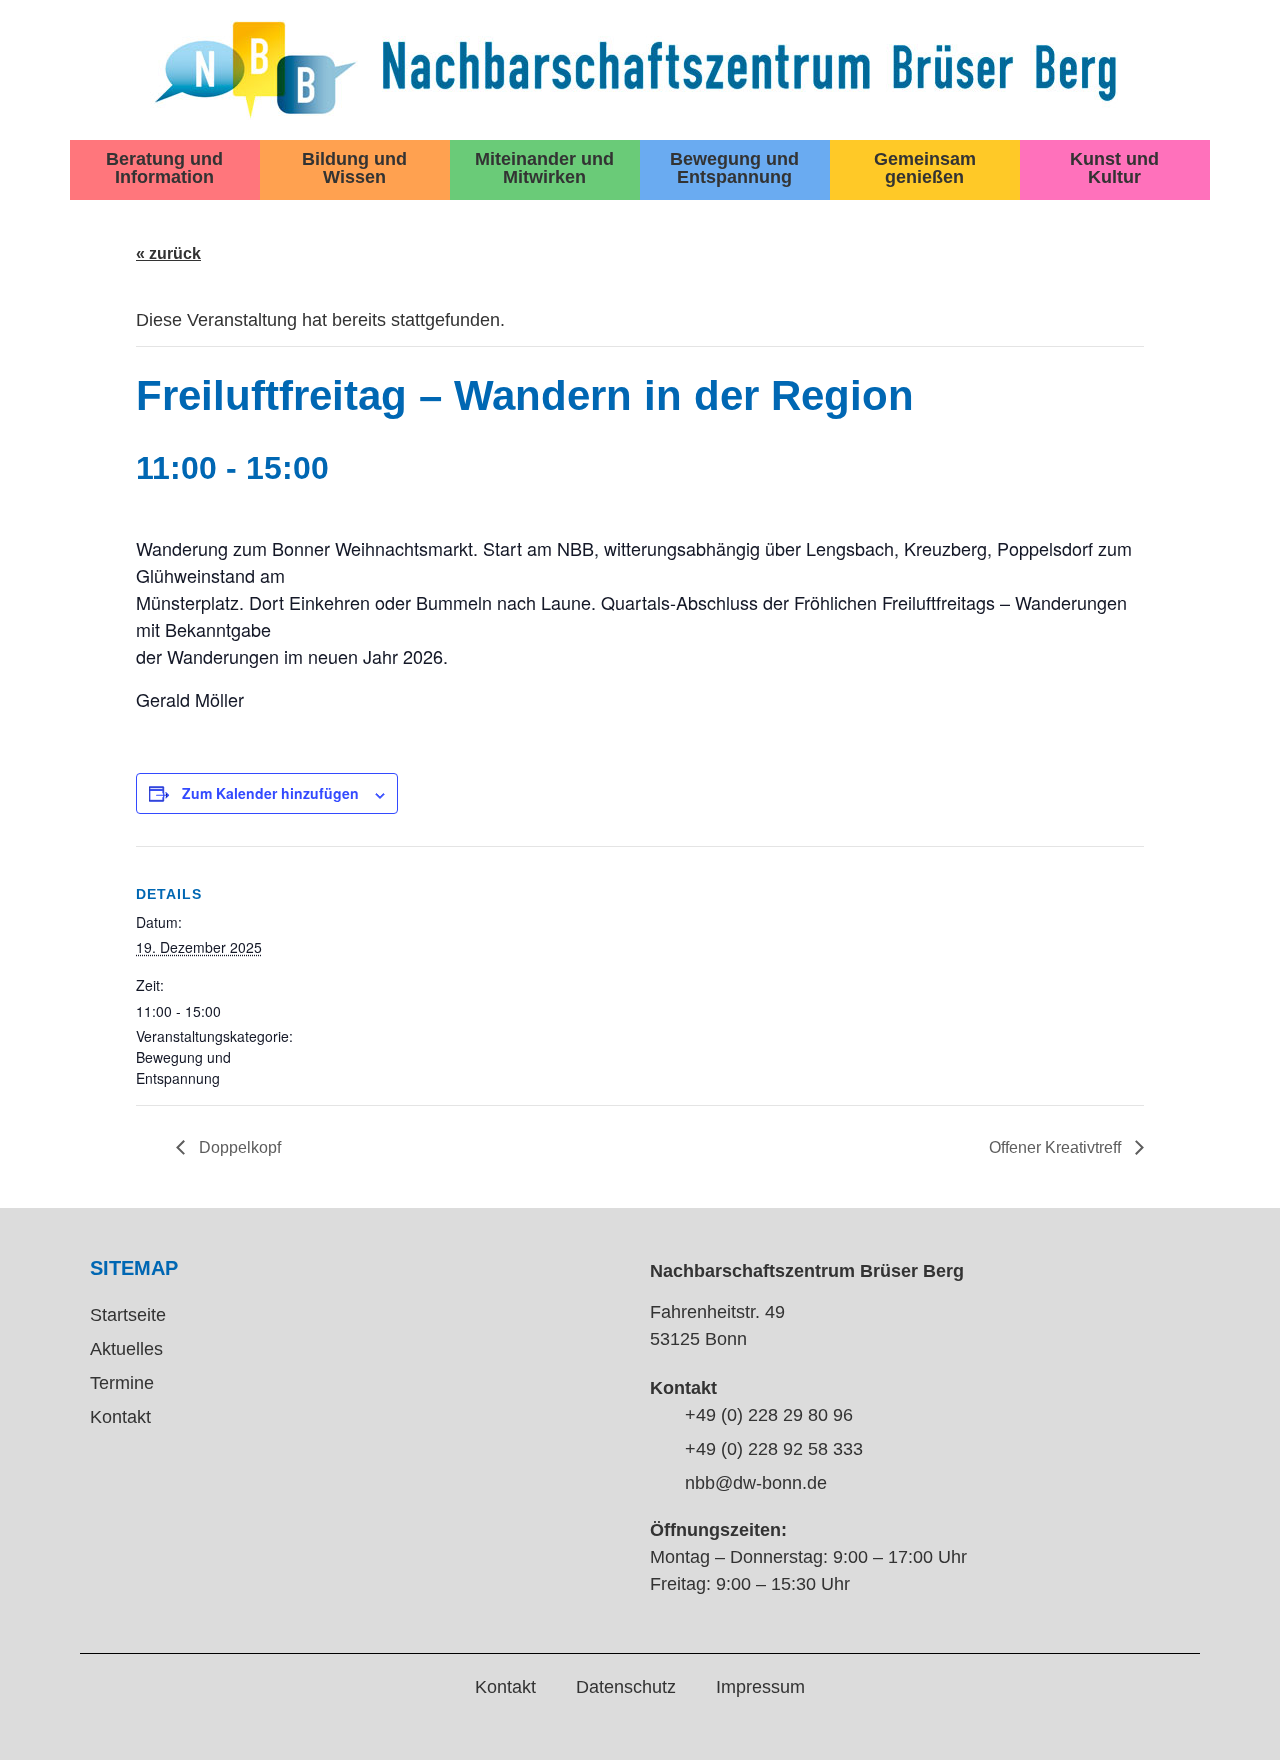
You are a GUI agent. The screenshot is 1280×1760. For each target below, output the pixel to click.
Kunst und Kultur (1114, 168)
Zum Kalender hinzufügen (270, 793)
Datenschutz (626, 1687)
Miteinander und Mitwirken (544, 168)
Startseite (128, 1315)
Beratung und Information (164, 168)
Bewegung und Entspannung (734, 168)
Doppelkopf (238, 1147)
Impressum (760, 1687)
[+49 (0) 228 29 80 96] (660, 1417)
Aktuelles (126, 1349)
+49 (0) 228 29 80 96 (769, 1415)
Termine (122, 1383)
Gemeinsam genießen (925, 168)
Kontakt (120, 1417)
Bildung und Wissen (354, 168)
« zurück (168, 253)
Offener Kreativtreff (1057, 1147)
